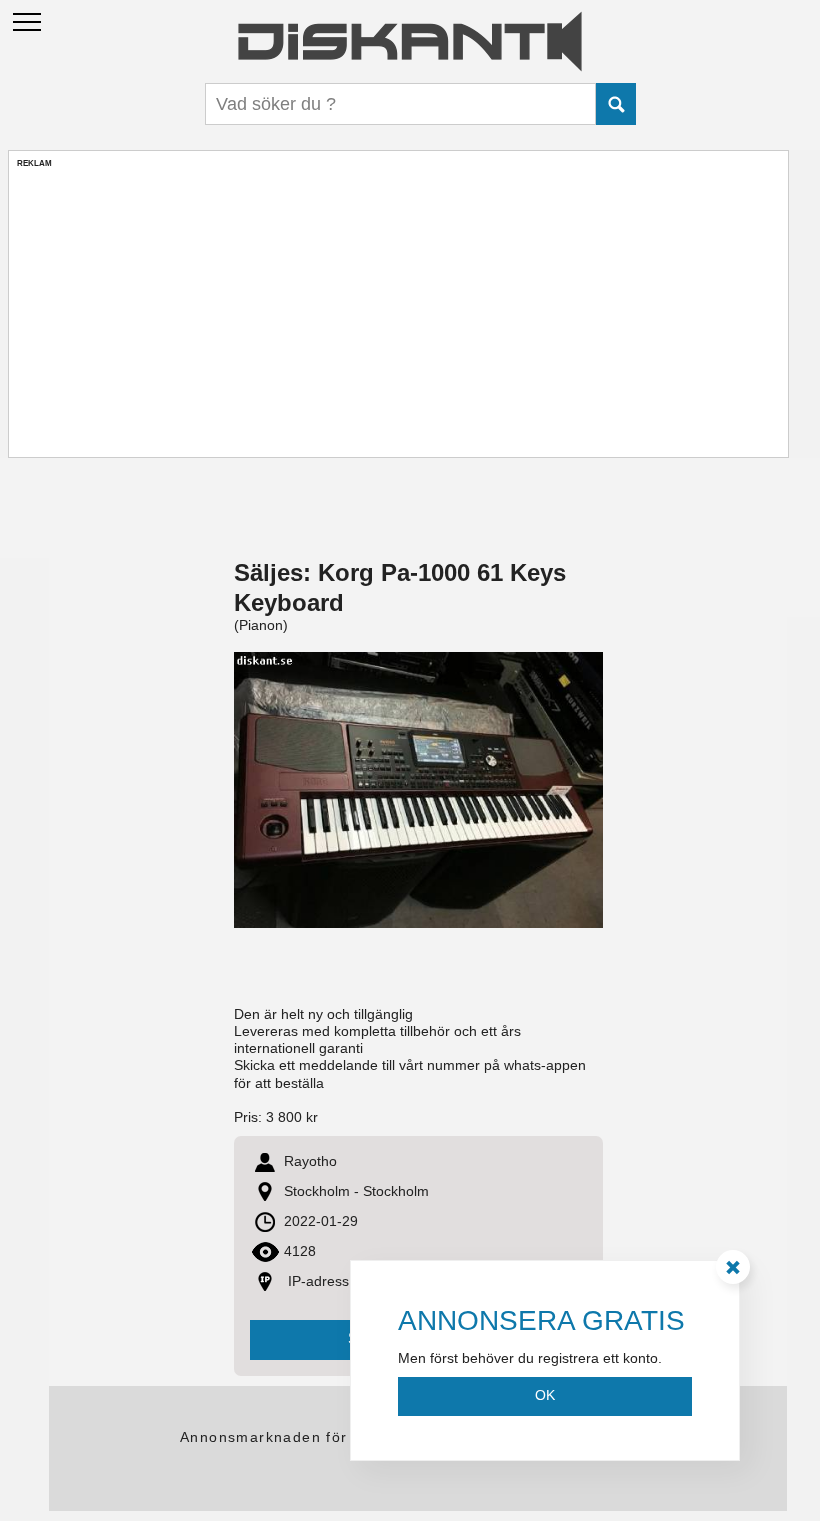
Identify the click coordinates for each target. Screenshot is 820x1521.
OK (545, 1395)
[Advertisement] (398, 309)
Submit (616, 104)
